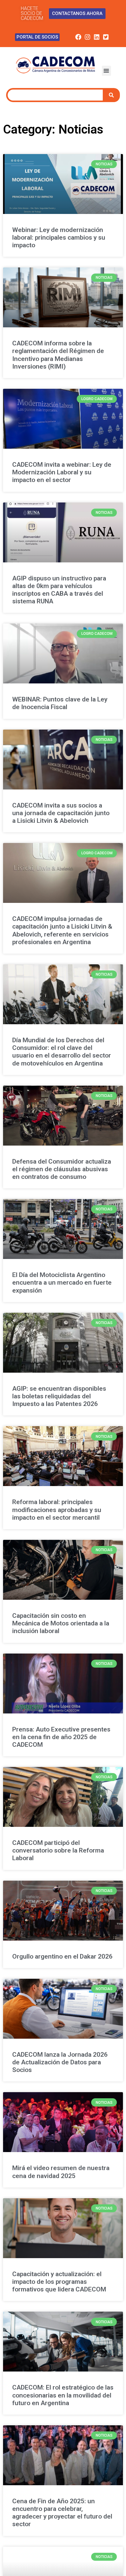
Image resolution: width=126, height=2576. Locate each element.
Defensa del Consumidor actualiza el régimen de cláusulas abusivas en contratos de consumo (62, 1169)
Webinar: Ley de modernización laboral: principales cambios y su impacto (59, 237)
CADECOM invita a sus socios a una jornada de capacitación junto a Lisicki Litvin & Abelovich (61, 813)
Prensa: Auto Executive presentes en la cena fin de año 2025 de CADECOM (61, 1737)
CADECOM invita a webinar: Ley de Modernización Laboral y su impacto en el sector (62, 472)
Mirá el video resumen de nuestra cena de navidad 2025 (61, 2172)
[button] (106, 71)
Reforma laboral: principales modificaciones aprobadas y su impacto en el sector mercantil (57, 1510)
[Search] (112, 95)
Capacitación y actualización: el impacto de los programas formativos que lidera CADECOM (59, 2282)
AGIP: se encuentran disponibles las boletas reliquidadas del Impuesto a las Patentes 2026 (59, 1396)
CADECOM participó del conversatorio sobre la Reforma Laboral (58, 1850)
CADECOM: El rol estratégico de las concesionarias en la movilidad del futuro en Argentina (63, 2395)
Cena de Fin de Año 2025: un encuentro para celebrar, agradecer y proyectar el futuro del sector (62, 2513)
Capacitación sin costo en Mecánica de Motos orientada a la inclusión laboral (61, 1623)
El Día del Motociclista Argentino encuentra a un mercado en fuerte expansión (62, 1282)
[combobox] (55, 95)
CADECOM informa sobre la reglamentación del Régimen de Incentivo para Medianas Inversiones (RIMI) (58, 355)
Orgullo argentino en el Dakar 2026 (62, 1956)
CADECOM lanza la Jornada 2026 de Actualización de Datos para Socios (60, 2062)
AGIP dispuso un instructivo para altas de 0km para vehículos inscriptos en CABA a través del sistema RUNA (59, 590)
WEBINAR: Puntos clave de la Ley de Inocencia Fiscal (60, 703)
